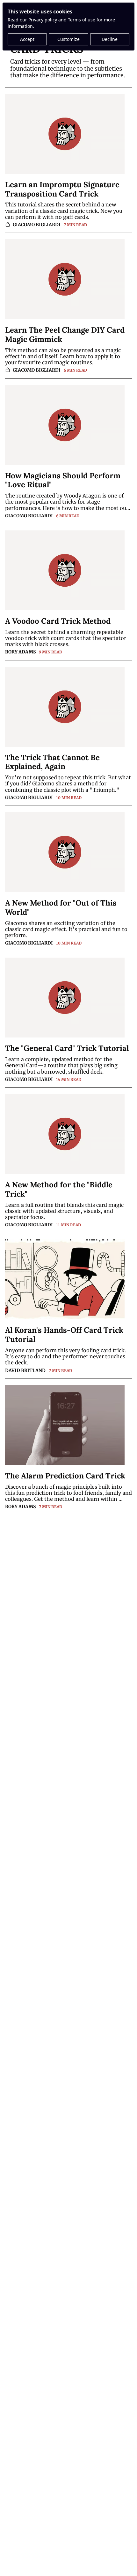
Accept (27, 39)
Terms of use (82, 20)
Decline (110, 39)
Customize (68, 39)
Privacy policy (43, 20)
